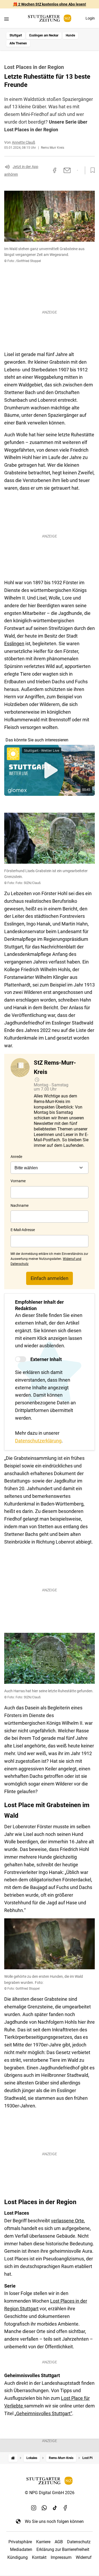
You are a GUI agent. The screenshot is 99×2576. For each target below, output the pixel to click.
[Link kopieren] (45, 170)
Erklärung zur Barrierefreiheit (63, 2549)
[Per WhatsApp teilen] (77, 170)
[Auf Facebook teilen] (55, 170)
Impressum (61, 2557)
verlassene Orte (67, 2221)
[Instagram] (34, 2508)
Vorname (18, 1181)
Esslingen (14, 644)
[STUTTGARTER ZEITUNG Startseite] (50, 18)
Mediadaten (21, 2549)
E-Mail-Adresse (23, 1230)
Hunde (70, 35)
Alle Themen (18, 43)
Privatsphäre (20, 2542)
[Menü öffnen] (6, 19)
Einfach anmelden (49, 1278)
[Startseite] (13, 2458)
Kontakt (39, 2557)
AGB (59, 2542)
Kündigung (18, 2557)
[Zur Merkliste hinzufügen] (91, 170)
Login (90, 18)
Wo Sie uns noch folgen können (54, 2521)
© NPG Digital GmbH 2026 (50, 2493)
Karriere (43, 2542)
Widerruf (84, 2557)
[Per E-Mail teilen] (67, 170)
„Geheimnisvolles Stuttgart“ (43, 2413)
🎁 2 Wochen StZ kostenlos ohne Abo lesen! (49, 4)
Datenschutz (79, 2542)
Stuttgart (16, 35)
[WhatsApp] (44, 2508)
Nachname (20, 1205)
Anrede (16, 1157)
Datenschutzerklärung (38, 1441)
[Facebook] (65, 2508)
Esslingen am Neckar (44, 35)
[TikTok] (55, 2508)
